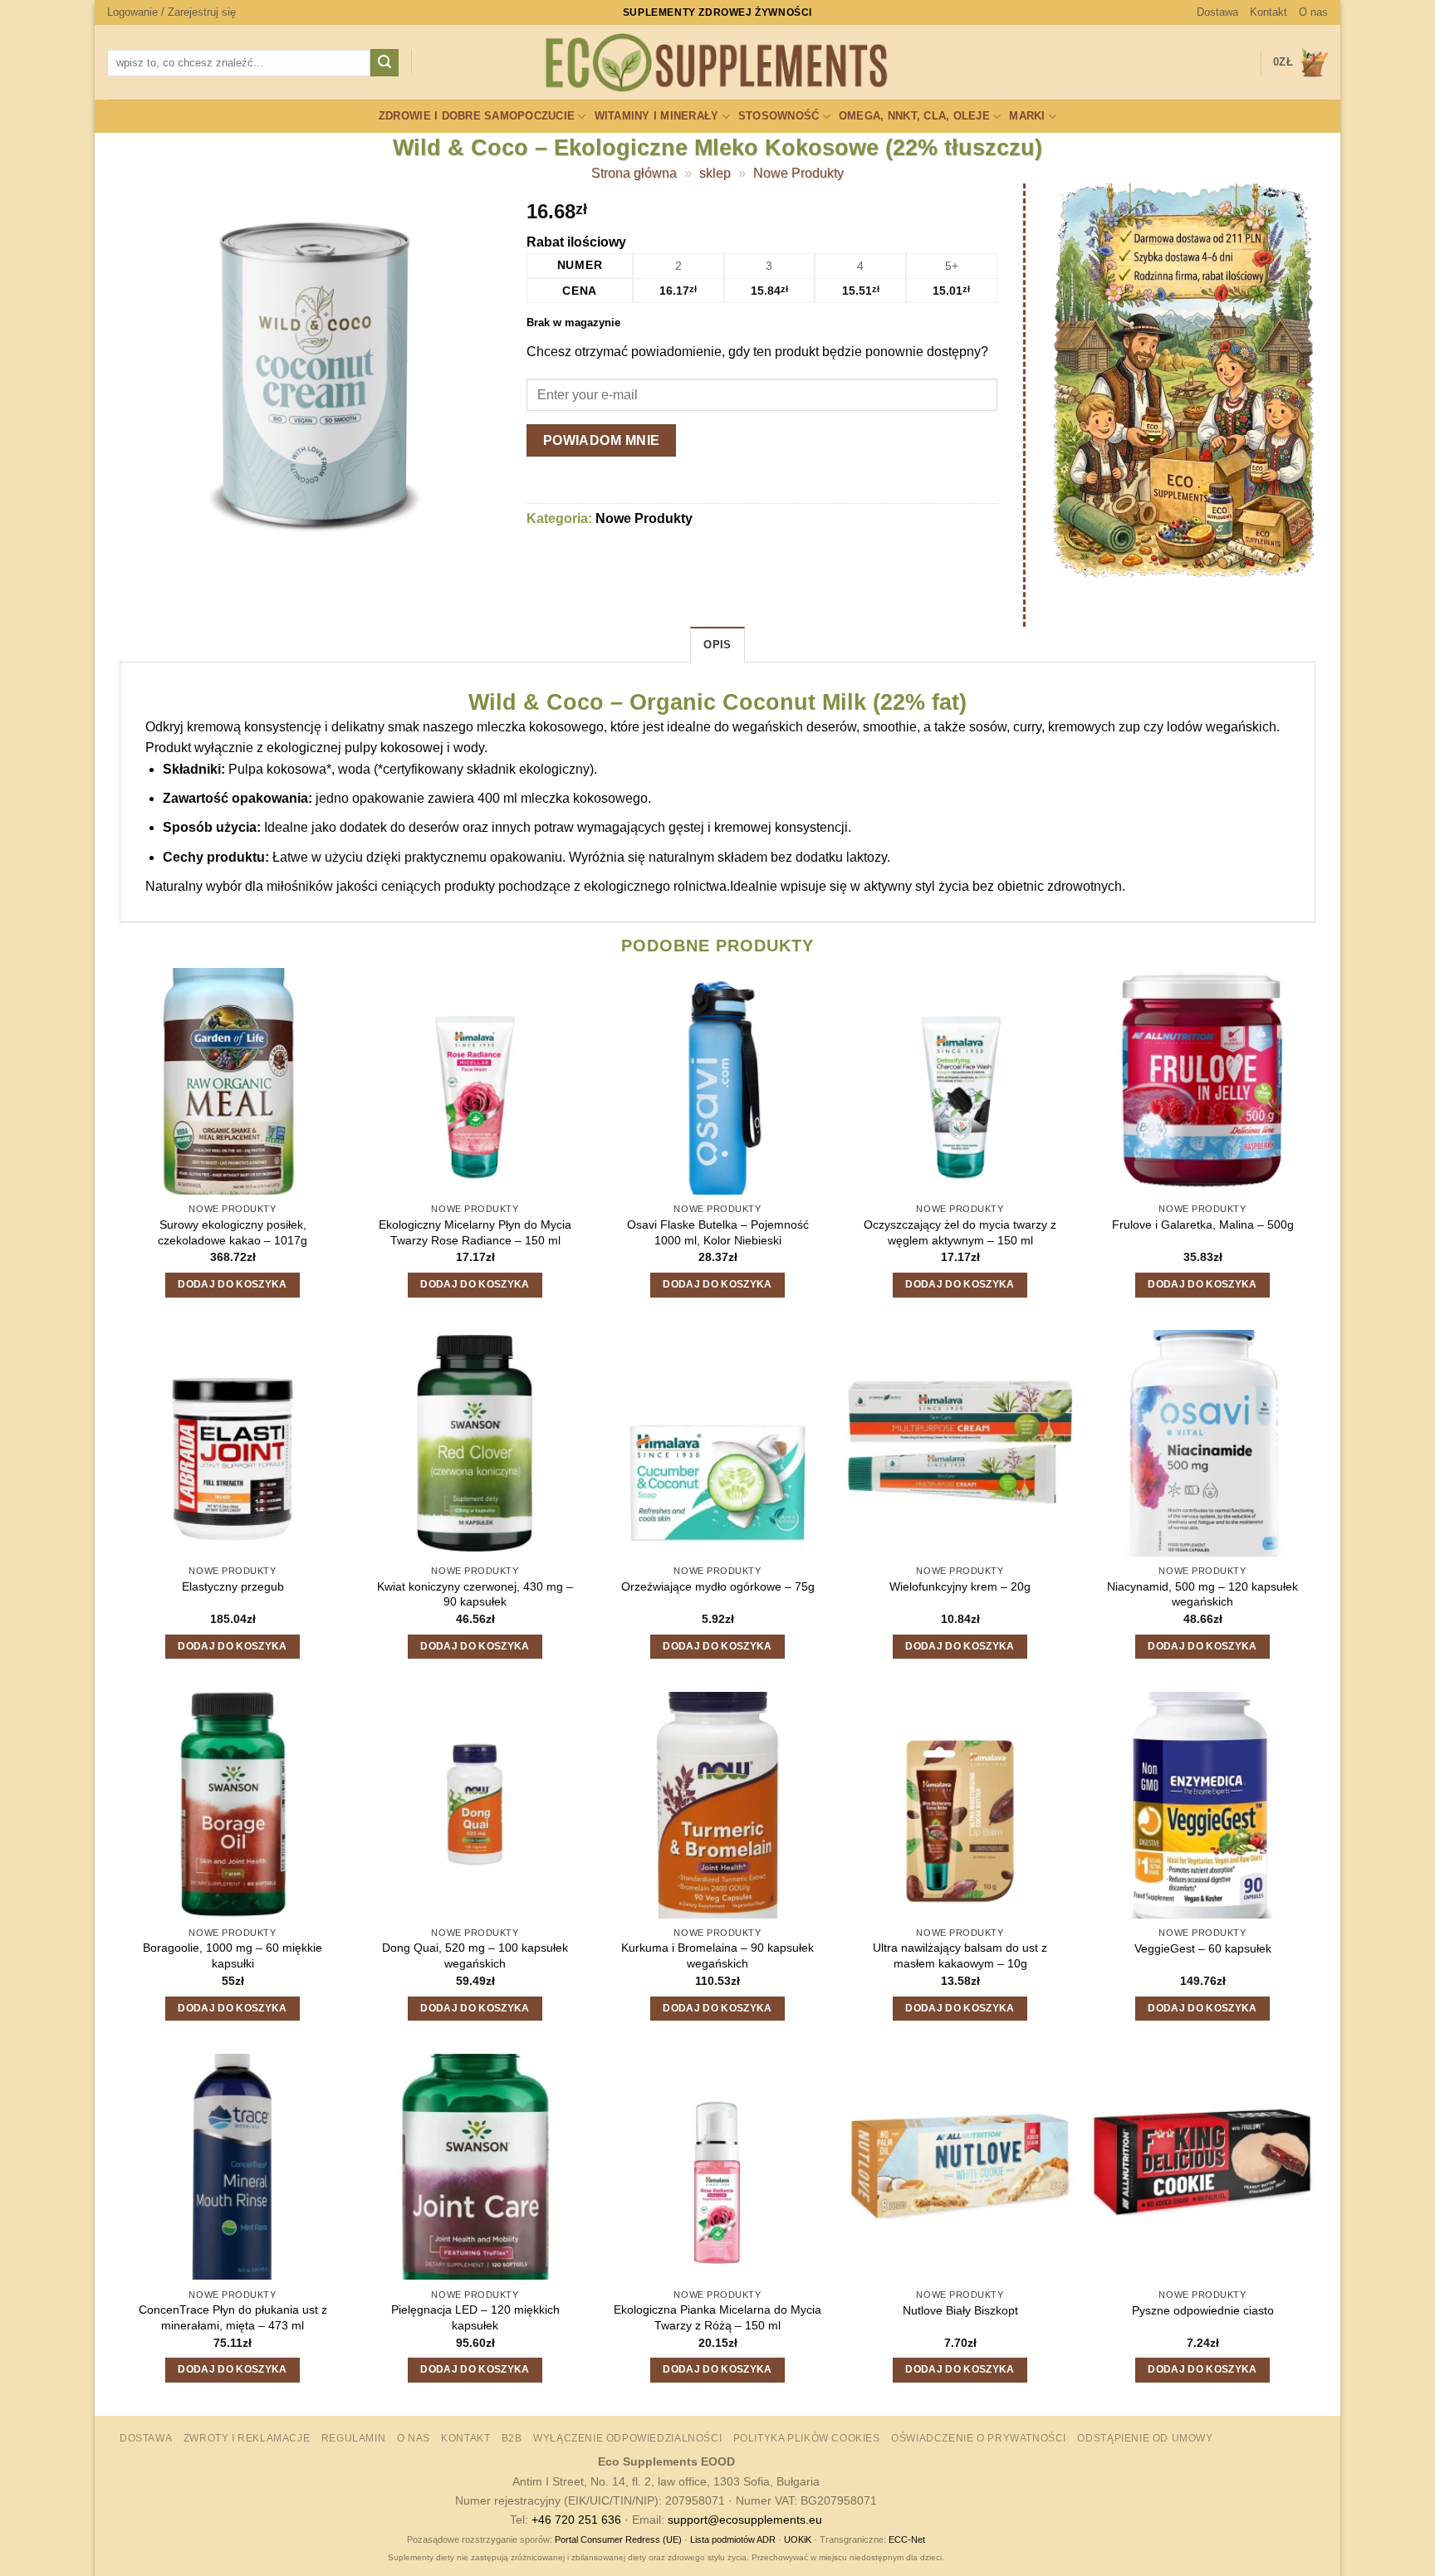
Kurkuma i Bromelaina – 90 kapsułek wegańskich (717, 1955)
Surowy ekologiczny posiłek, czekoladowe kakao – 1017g (233, 1232)
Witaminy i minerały (657, 116)
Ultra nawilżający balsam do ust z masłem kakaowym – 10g (960, 1955)
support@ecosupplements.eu (745, 2520)
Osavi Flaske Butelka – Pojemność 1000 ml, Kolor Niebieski (718, 1232)
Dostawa (1217, 12)
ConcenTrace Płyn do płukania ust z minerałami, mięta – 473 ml (233, 2317)
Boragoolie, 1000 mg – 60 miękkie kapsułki (233, 1955)
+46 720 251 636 (576, 2520)
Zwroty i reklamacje (247, 2438)
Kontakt (1268, 12)
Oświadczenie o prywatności (979, 2438)
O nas (1313, 12)
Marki (1027, 116)
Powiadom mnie (602, 440)
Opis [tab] (717, 645)
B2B (512, 2438)
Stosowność (779, 116)
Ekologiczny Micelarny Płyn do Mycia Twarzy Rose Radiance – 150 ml (475, 1232)
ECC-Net (907, 2539)
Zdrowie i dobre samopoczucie (477, 116)
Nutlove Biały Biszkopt (960, 2310)
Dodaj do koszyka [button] (233, 1284)
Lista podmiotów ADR (733, 2539)
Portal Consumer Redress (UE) (618, 2539)
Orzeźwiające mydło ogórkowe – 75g (718, 1586)
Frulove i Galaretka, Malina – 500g (1203, 1224)
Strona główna (634, 173)
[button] (171, 12)
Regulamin (354, 2438)
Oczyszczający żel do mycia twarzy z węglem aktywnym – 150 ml (960, 1232)
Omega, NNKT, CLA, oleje (914, 116)
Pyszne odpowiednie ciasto (1203, 2310)
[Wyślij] (384, 63)
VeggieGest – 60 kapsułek (1203, 1948)
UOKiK (798, 2539)
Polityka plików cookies (807, 2438)
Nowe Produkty (798, 173)
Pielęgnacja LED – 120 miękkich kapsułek (475, 2317)
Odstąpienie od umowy (1145, 2438)
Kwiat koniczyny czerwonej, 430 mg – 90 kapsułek (475, 1594)
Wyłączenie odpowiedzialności (627, 2438)
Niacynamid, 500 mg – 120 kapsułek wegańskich (1202, 1594)
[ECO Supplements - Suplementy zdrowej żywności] (717, 63)
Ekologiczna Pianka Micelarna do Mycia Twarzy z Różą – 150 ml (717, 2317)
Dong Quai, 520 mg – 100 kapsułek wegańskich (475, 1955)
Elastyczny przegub (233, 1586)
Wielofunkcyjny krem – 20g (960, 1586)
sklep (715, 173)
